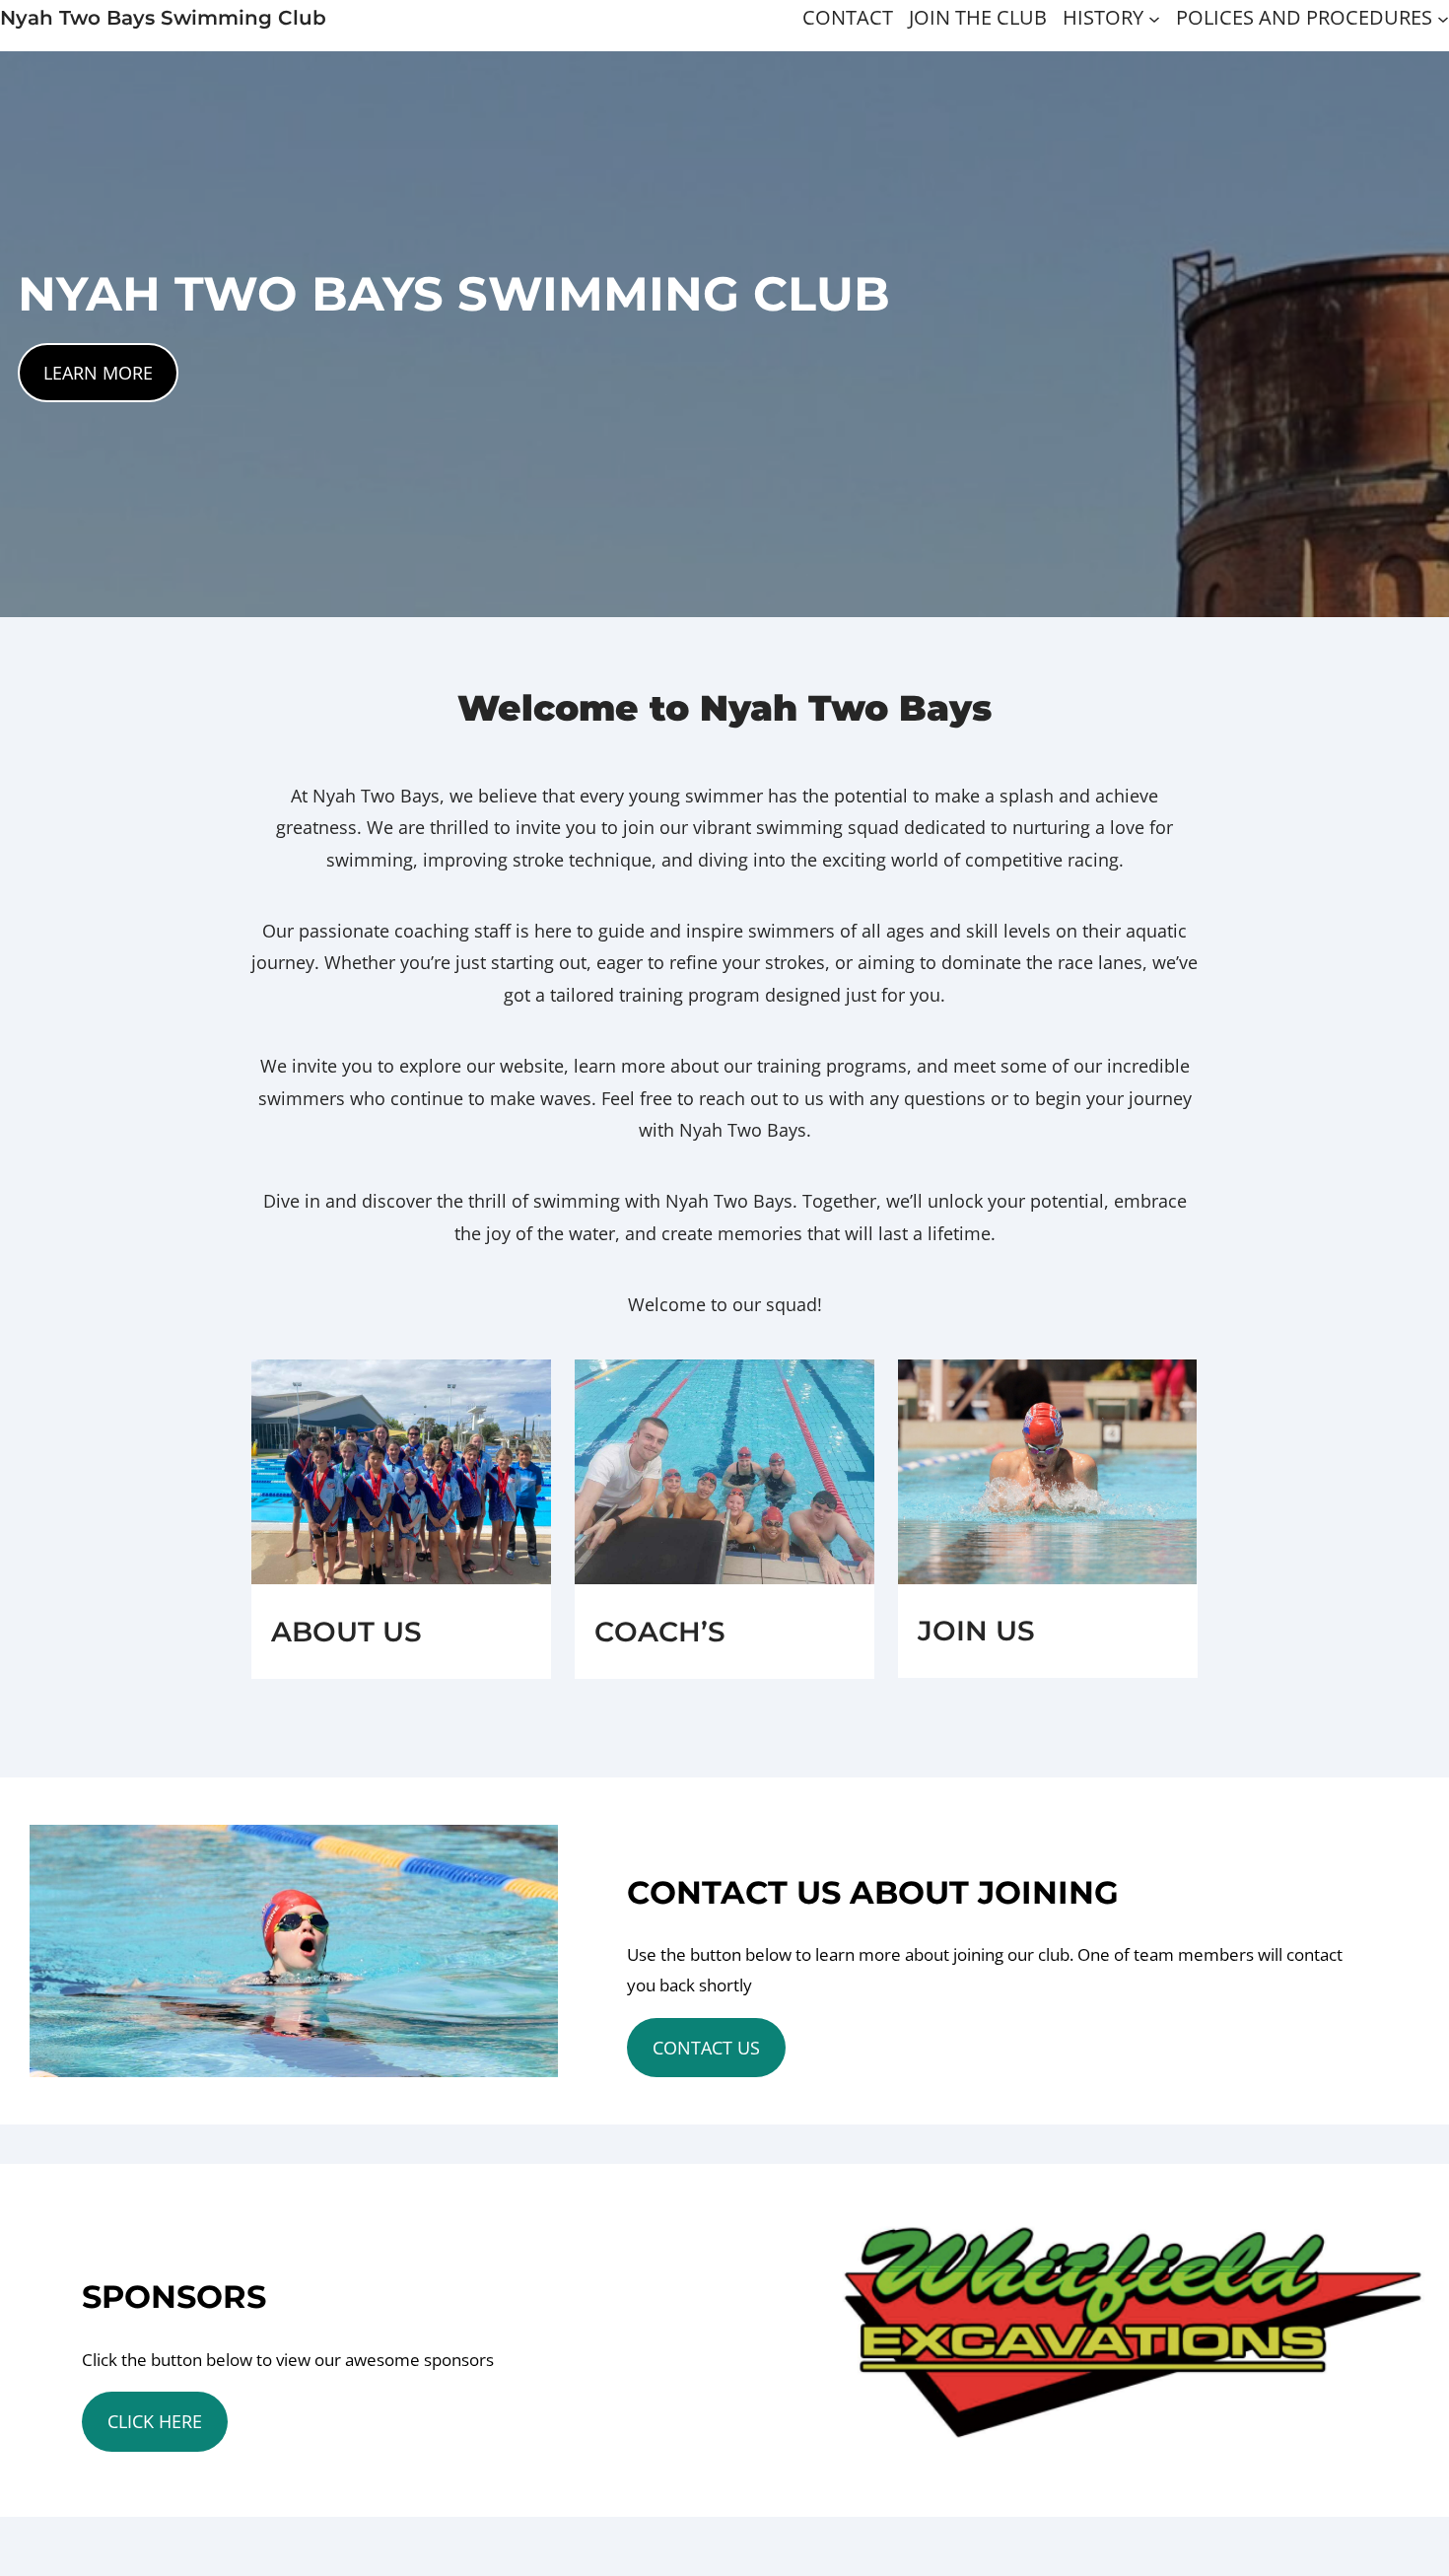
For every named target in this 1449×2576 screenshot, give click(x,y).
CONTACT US (706, 2048)
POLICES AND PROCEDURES (1304, 17)
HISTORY (1103, 17)
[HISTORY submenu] (1154, 18)
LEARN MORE (98, 373)
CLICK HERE (155, 2421)
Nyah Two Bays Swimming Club (163, 18)
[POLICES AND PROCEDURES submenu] (1443, 18)
